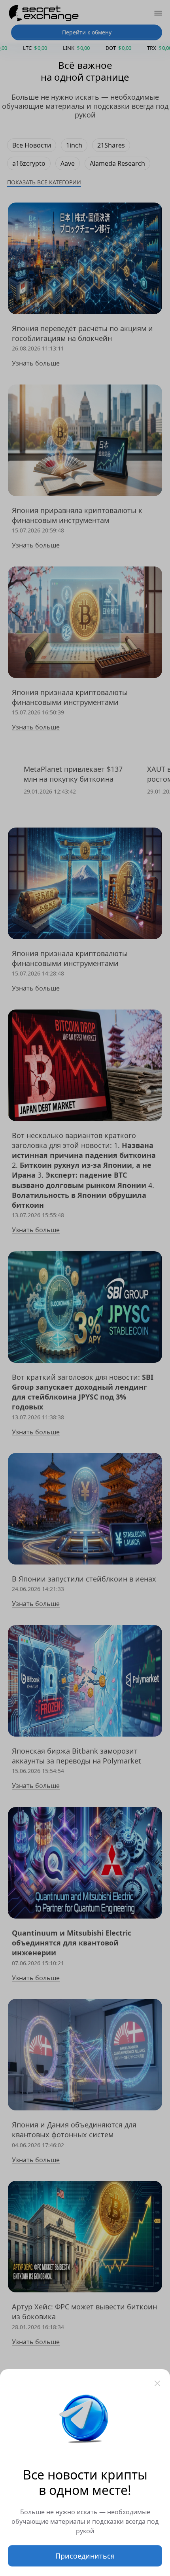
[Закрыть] (157, 2383)
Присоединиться (85, 2556)
